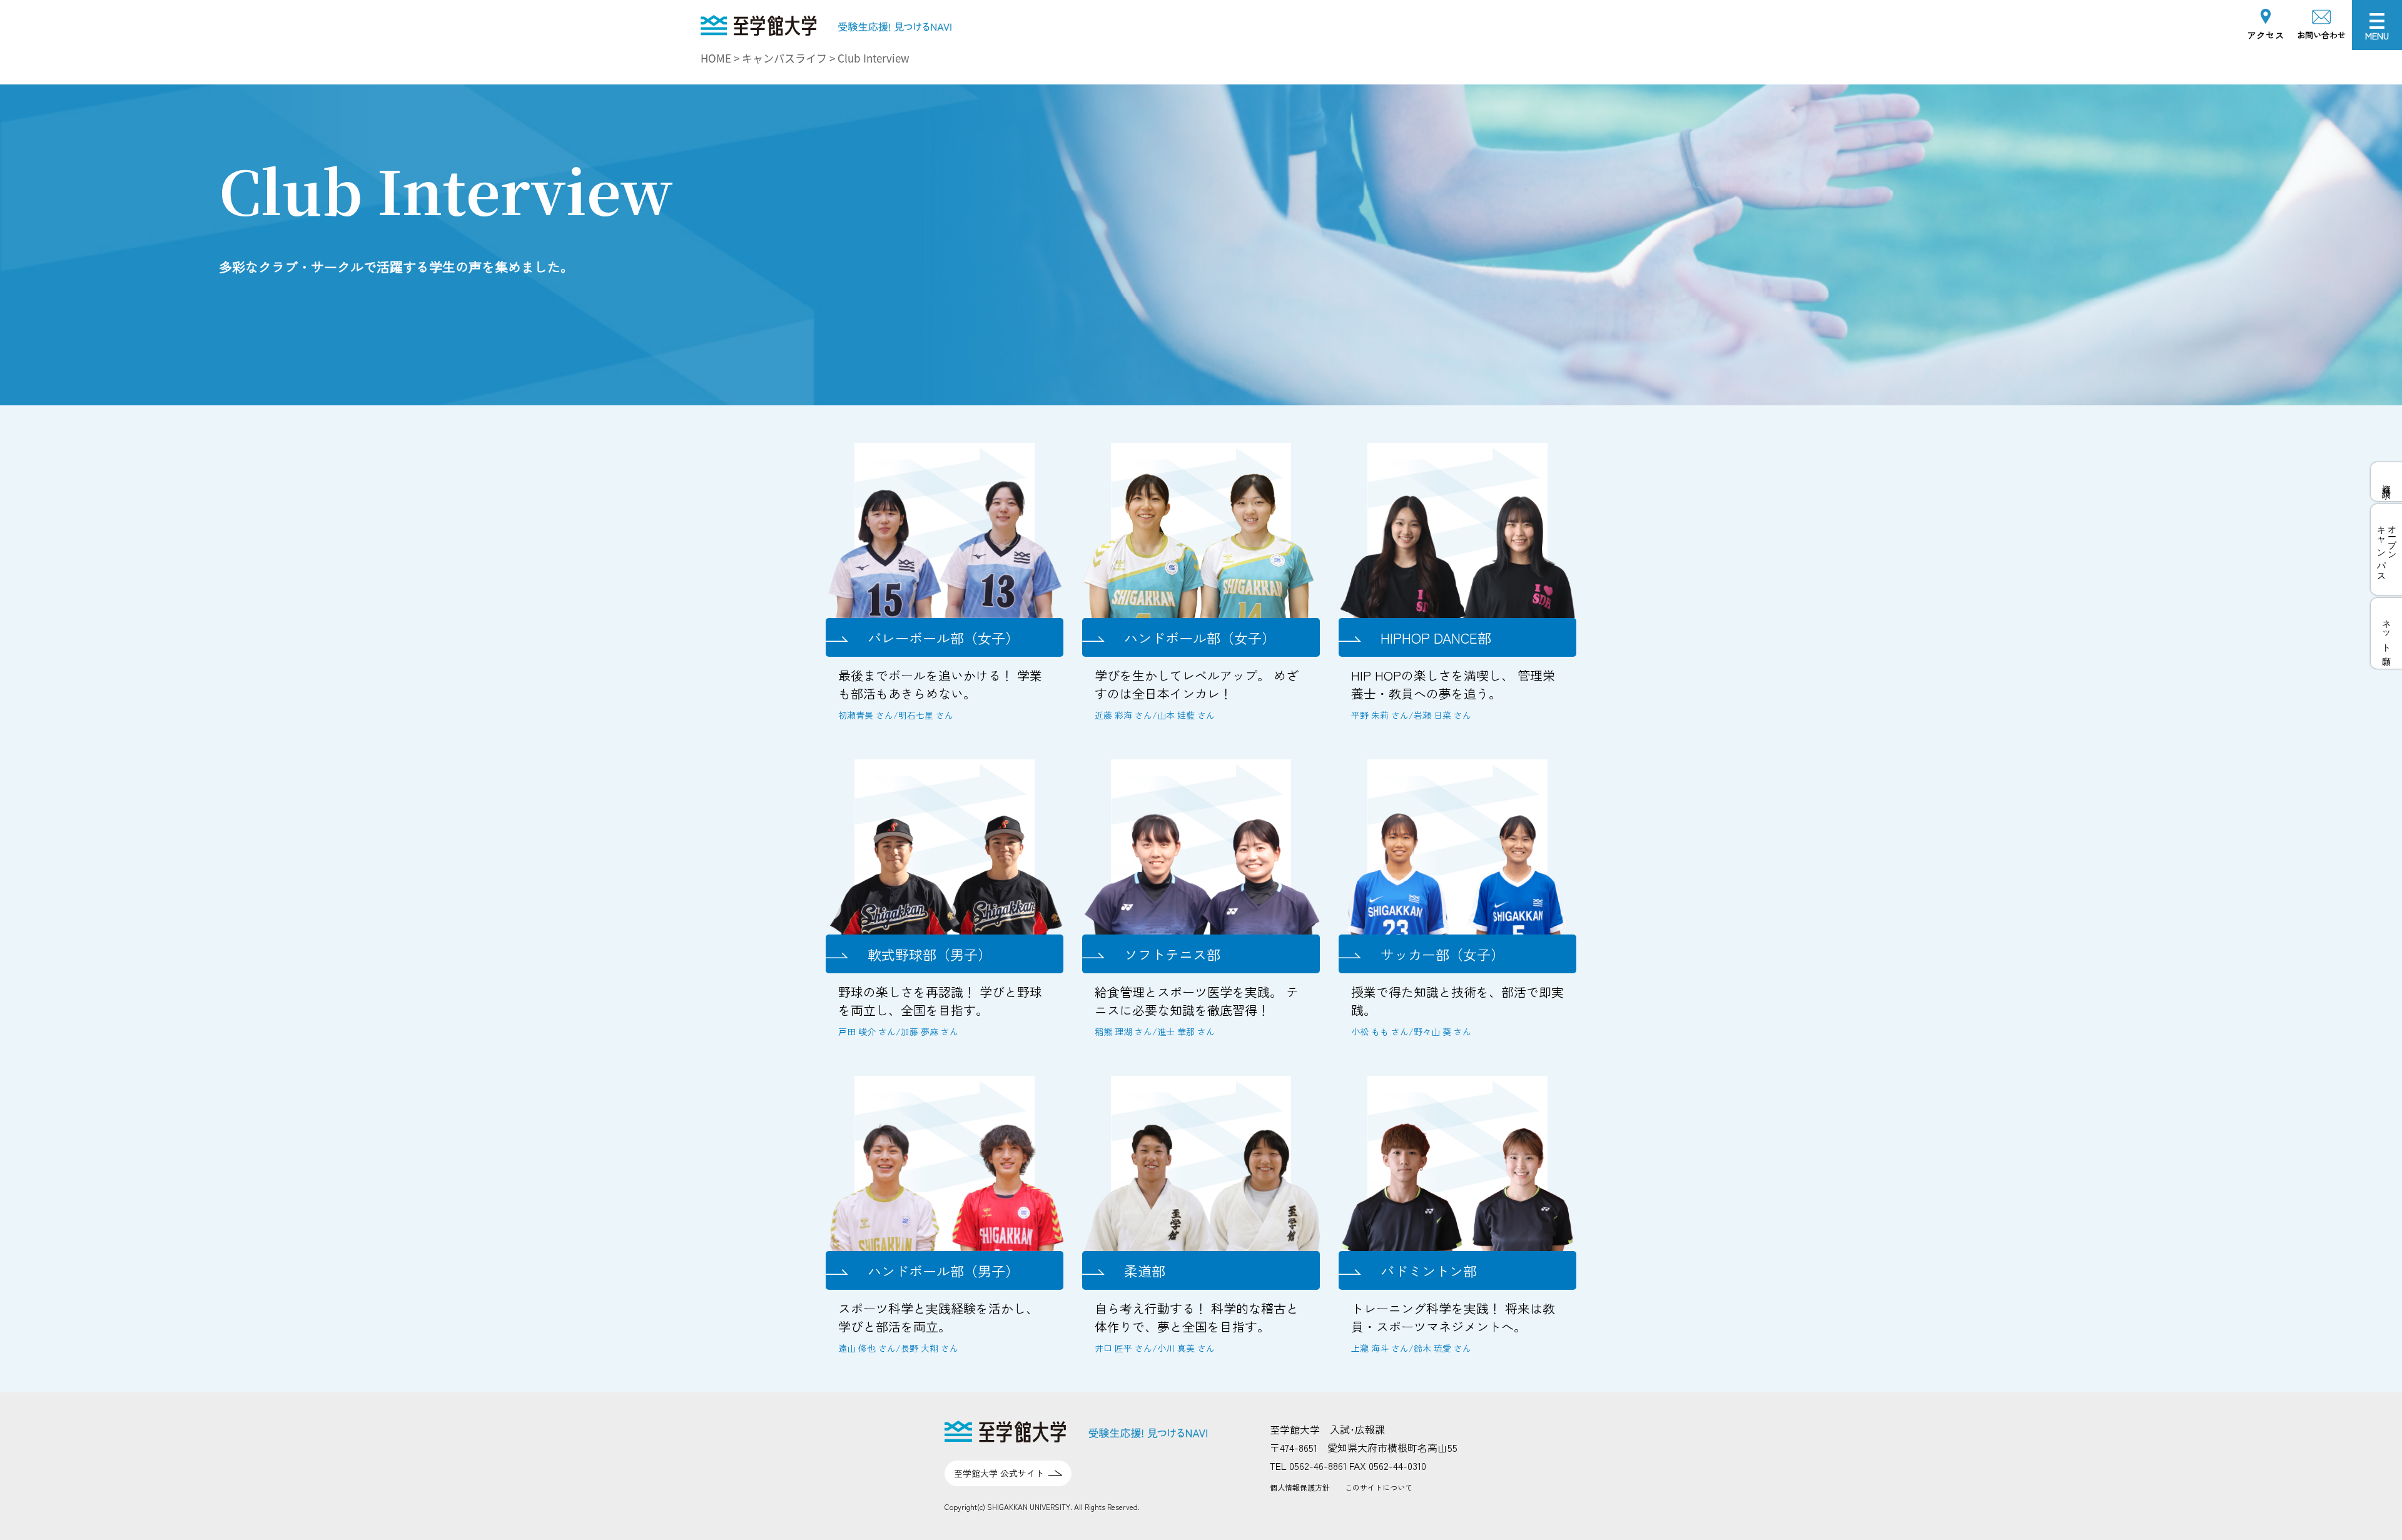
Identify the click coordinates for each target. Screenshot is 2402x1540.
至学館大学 (726, 23)
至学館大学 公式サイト (999, 1473)
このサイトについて (1379, 1487)
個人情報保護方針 (1300, 1487)
